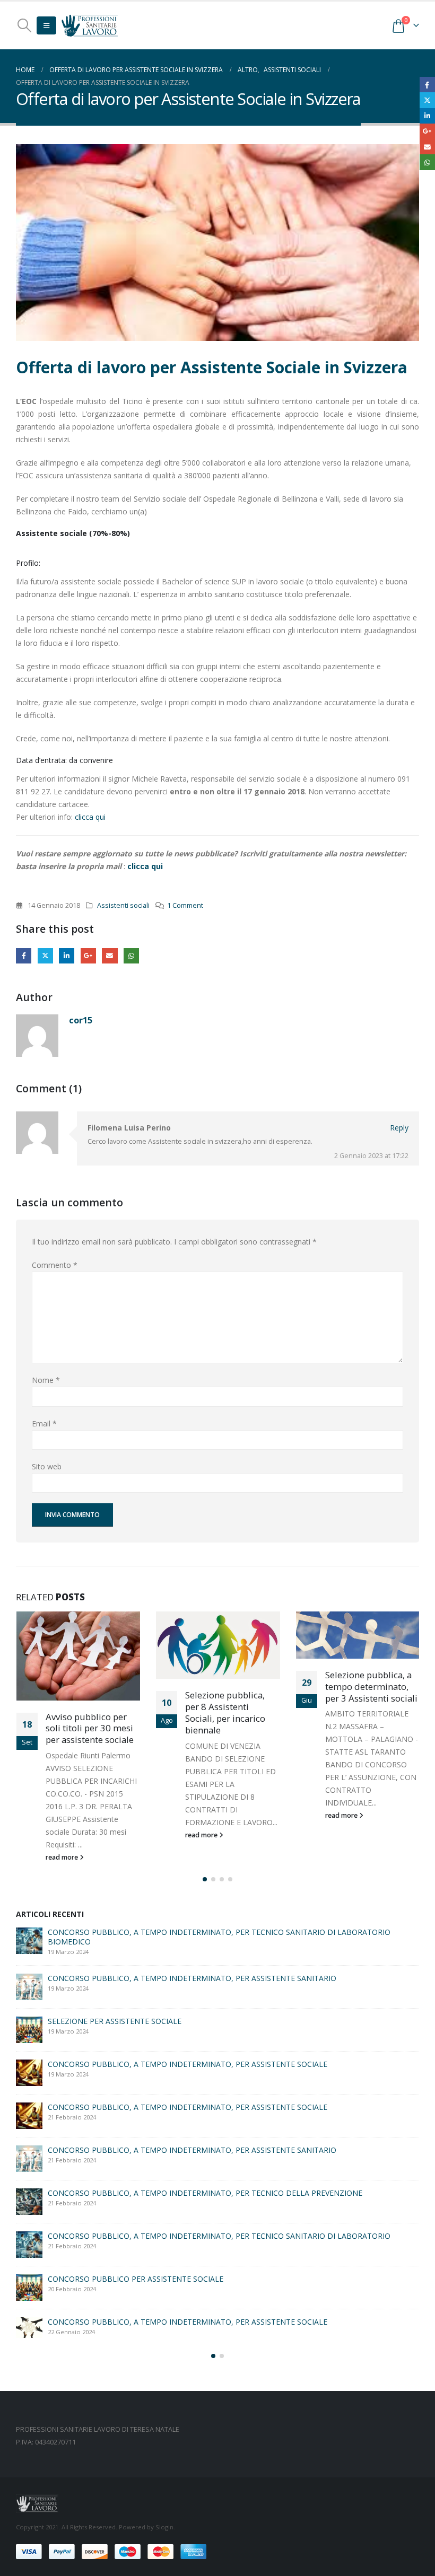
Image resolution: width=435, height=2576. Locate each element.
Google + (88, 956)
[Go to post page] (78, 1645)
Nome (46, 1380)
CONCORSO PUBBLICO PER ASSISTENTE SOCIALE (136, 2121)
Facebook (24, 956)
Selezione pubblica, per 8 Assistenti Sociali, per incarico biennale (85, 1712)
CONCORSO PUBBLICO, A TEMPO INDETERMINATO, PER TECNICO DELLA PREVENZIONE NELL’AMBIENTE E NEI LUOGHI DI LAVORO (205, 2043)
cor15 (81, 1020)
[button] (24, 25)
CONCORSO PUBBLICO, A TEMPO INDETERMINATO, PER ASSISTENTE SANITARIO (192, 2084)
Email (110, 956)
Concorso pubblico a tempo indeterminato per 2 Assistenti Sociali (371, 1707)
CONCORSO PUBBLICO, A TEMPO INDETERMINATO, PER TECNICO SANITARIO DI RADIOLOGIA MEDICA (231, 2286)
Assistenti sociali (123, 905)
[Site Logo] (90, 25)
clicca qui (91, 817)
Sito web (47, 1466)
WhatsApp (131, 956)
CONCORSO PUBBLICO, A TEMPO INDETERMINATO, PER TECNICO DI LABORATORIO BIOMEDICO (221, 1909)
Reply (399, 1128)
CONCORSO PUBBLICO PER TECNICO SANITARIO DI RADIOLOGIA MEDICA (179, 1995)
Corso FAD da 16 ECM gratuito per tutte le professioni (141, 2164)
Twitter (45, 956)
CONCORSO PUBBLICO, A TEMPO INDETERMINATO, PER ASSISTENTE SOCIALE (188, 2200)
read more (62, 1835)
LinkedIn (67, 956)
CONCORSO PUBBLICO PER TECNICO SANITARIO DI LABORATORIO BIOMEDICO (190, 1952)
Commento (55, 1265)
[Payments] (111, 2521)
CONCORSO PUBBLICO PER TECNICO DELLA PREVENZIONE (153, 2243)
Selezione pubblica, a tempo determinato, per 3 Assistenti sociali (231, 1686)
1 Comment (185, 905)
